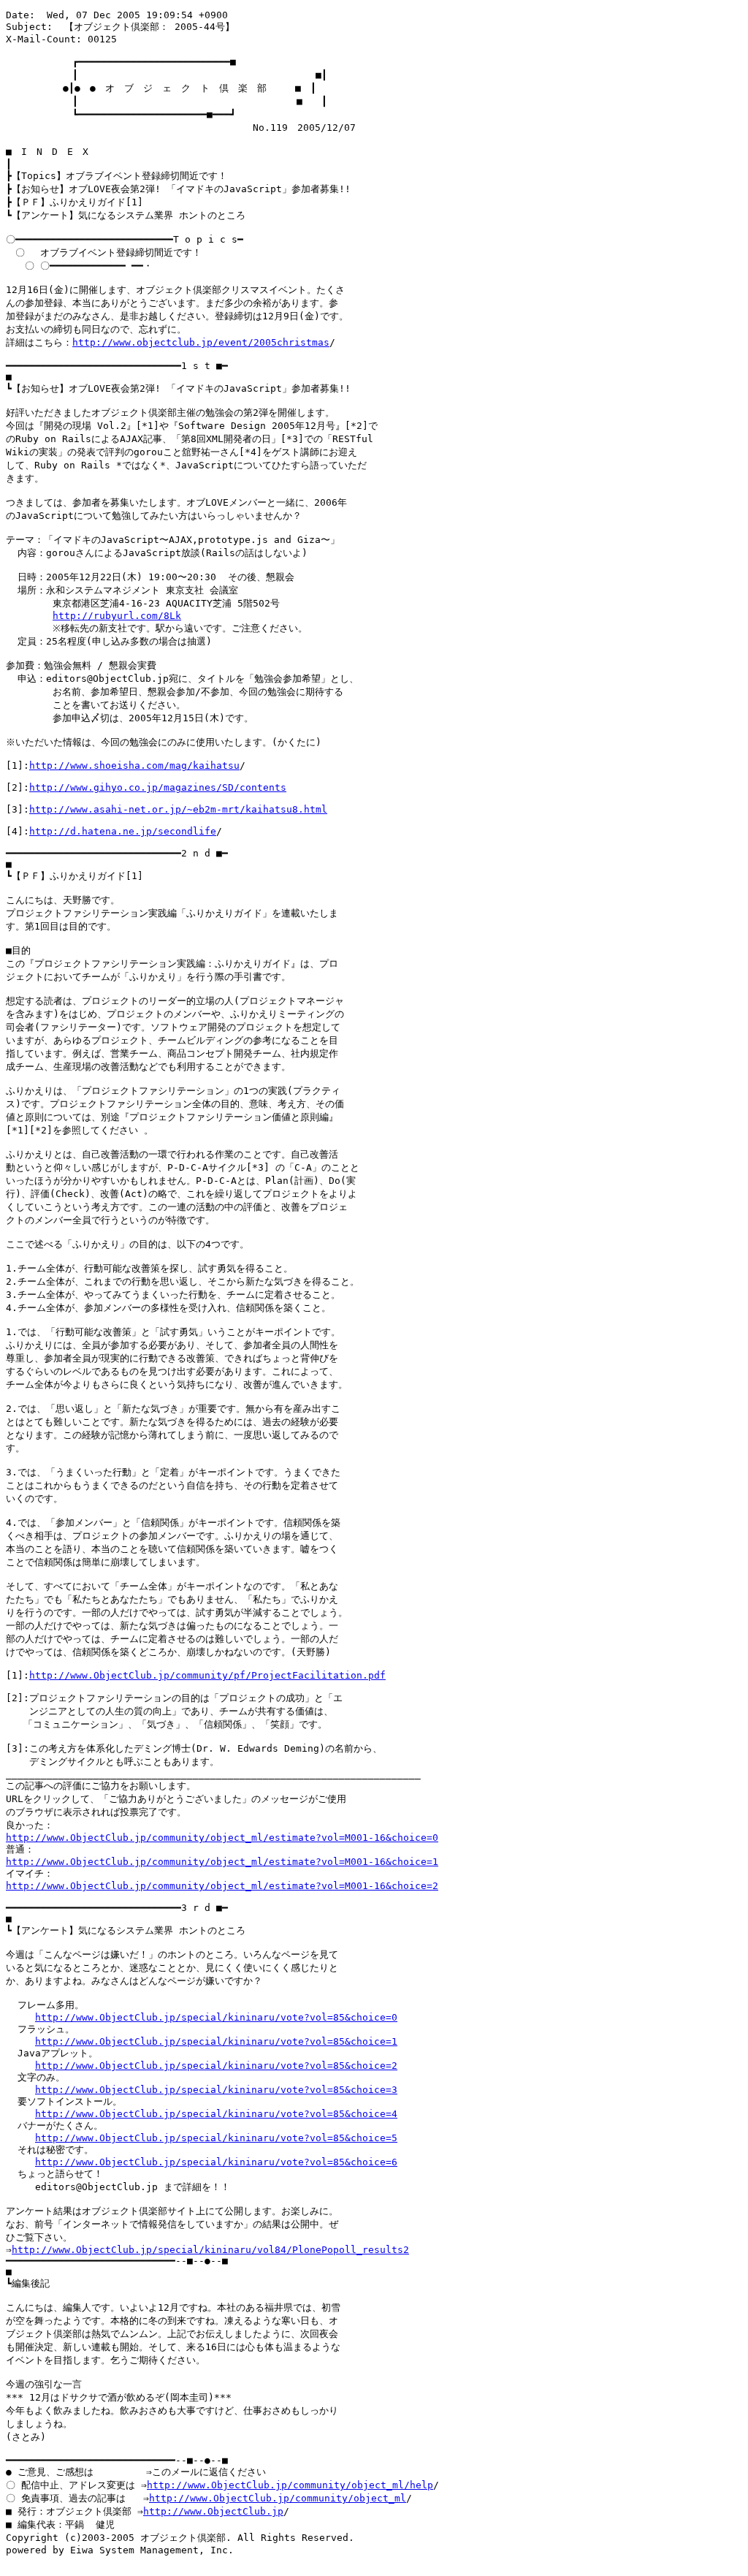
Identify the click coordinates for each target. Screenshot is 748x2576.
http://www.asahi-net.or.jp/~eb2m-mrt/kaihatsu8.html (178, 809)
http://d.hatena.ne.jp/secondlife (123, 831)
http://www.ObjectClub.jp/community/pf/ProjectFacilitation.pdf (207, 1675)
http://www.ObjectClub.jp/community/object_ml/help (290, 2485)
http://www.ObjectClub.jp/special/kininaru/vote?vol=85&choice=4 (216, 2114)
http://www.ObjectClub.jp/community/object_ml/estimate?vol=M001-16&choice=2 (222, 1886)
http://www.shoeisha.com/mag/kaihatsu (134, 765)
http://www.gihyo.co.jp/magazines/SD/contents (158, 787)
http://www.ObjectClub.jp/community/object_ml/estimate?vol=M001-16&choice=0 (222, 1838)
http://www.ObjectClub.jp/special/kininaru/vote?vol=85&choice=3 (216, 2090)
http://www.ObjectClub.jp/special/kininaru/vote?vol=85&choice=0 (216, 2017)
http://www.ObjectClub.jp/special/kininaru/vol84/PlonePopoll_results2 (210, 2250)
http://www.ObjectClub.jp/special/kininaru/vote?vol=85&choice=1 (216, 2041)
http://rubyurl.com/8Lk (117, 616)
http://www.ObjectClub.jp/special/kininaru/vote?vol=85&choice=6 (216, 2162)
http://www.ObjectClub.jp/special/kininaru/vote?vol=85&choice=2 (216, 2066)
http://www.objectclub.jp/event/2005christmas (201, 342)
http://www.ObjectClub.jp (213, 2511)
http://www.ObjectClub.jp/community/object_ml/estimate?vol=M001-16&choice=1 (222, 1862)
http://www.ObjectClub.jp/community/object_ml (278, 2498)
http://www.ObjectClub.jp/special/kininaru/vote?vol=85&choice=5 (216, 2138)
